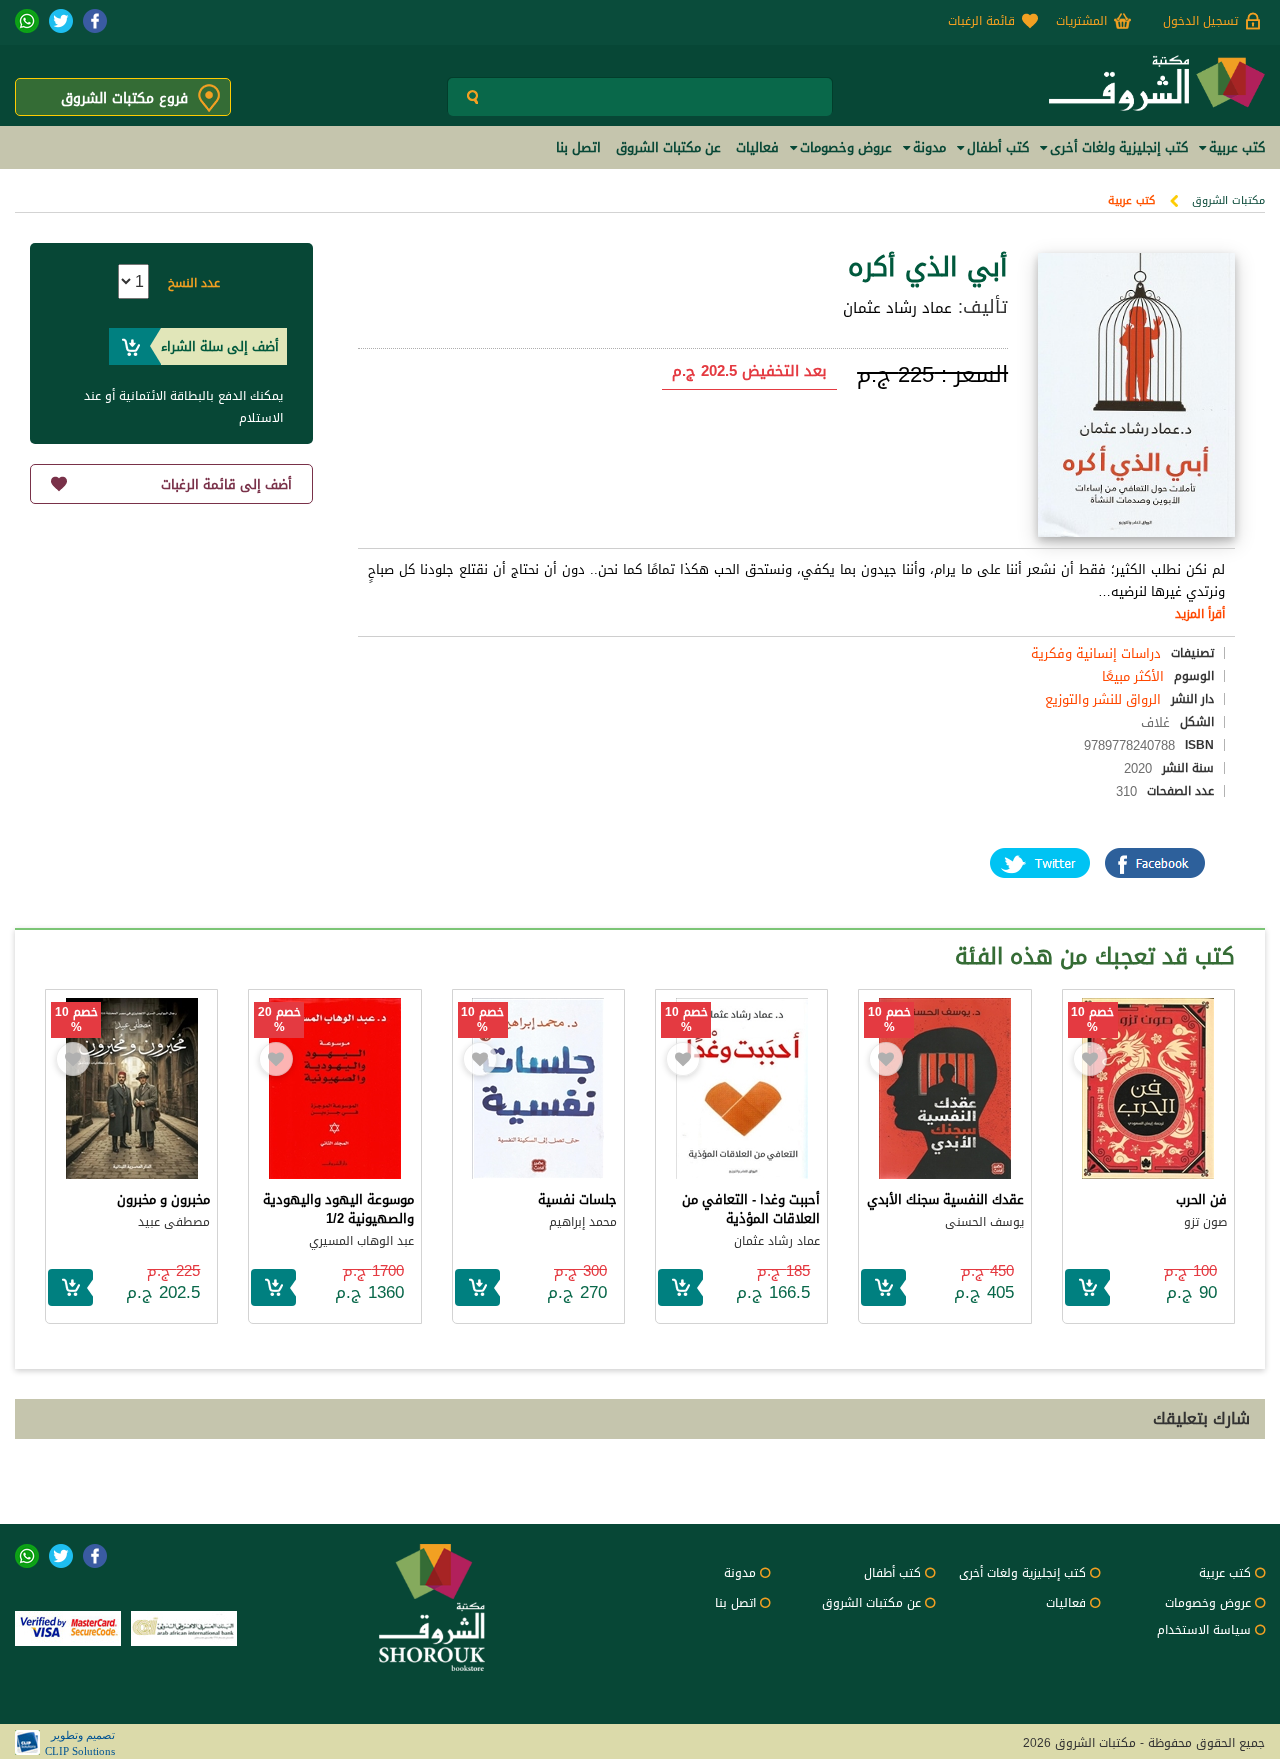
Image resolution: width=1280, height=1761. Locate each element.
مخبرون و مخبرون (163, 1199)
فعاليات (1066, 1603)
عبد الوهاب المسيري (361, 1241)
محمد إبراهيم (583, 1222)
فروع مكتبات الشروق (124, 98)
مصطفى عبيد (174, 1222)
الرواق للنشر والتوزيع (1103, 699)
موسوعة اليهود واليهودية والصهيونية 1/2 (338, 1209)
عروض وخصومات (1208, 1603)
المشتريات (1081, 21)
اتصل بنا (735, 1603)
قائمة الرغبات (981, 21)
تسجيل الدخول (1200, 21)
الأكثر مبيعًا (1133, 676)
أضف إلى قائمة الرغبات (226, 484)
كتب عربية (1131, 200)
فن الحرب (1201, 1199)
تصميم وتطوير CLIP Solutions (80, 1743)
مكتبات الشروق (1228, 200)
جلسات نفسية (577, 1199)
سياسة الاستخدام (1204, 1630)
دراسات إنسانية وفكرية (1096, 653)
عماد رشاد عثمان (897, 308)
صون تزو (1205, 1222)
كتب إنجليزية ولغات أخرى (1022, 1573)
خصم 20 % (279, 1020)
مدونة (740, 1573)
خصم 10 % (1092, 1020)
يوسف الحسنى (984, 1222)
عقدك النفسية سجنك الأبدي (945, 1199)
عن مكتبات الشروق (871, 1603)
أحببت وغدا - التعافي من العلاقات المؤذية (751, 1209)
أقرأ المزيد (1200, 614)
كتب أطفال (892, 1573)
